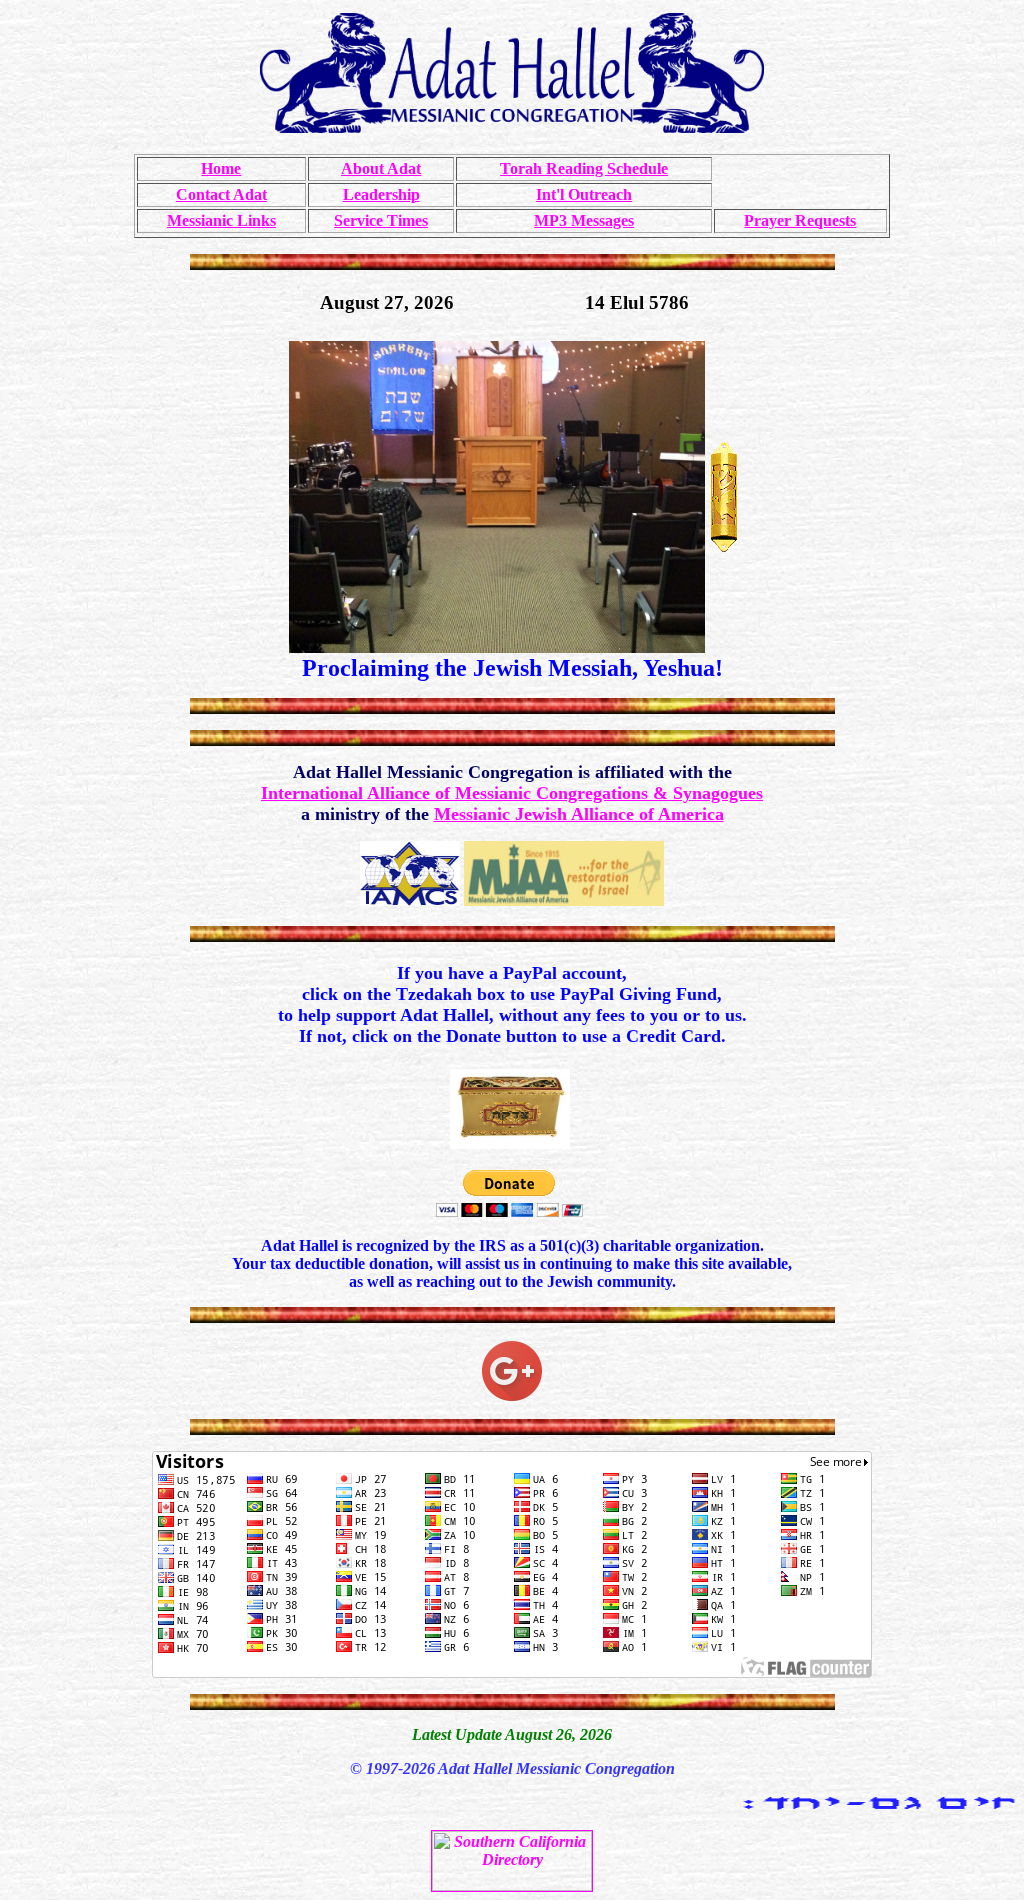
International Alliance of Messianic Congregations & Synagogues (512, 793)
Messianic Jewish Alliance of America (579, 814)
